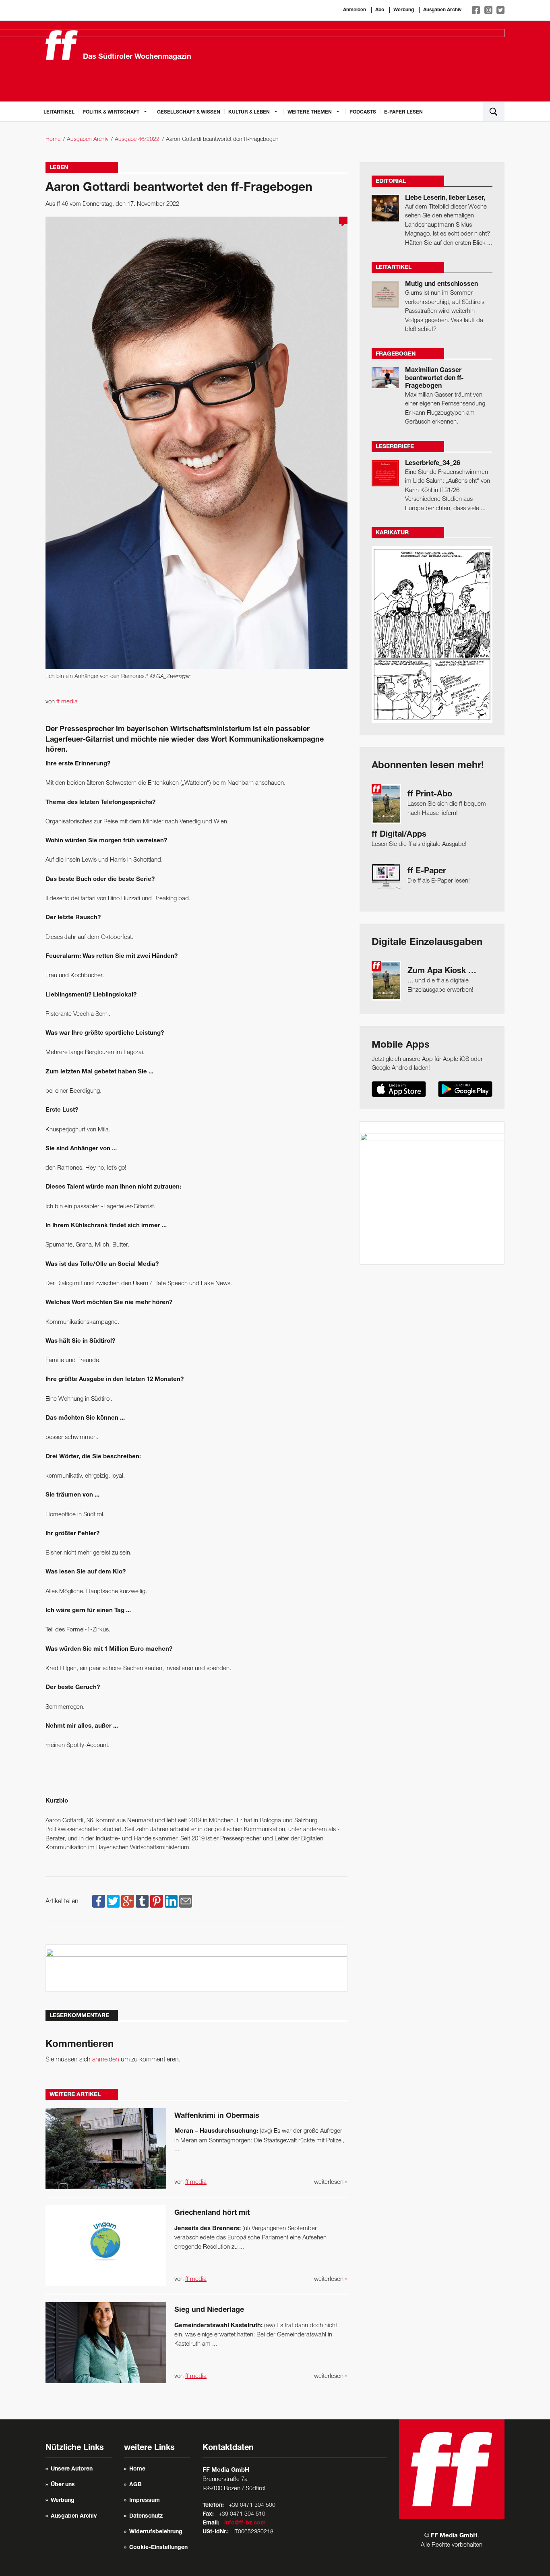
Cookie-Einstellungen (158, 2548)
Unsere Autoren (72, 2469)
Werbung (404, 10)
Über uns (63, 2485)
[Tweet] (113, 1902)
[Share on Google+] (128, 1902)
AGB (135, 2485)
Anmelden (355, 10)
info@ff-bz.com (245, 2523)
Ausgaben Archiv (442, 10)
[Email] (186, 1902)
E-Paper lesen (403, 112)
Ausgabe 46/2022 (137, 140)
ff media (67, 702)
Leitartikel (59, 112)
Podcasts (363, 112)
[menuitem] (59, 112)
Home (53, 140)
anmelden (106, 2060)
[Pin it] (157, 1902)
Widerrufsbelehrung (156, 2532)
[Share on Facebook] (99, 1902)
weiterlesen (331, 2182)
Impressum (145, 2501)
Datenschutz (146, 2516)
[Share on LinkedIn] (171, 1902)
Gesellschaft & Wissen (189, 112)
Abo (380, 10)
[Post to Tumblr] (142, 1902)
